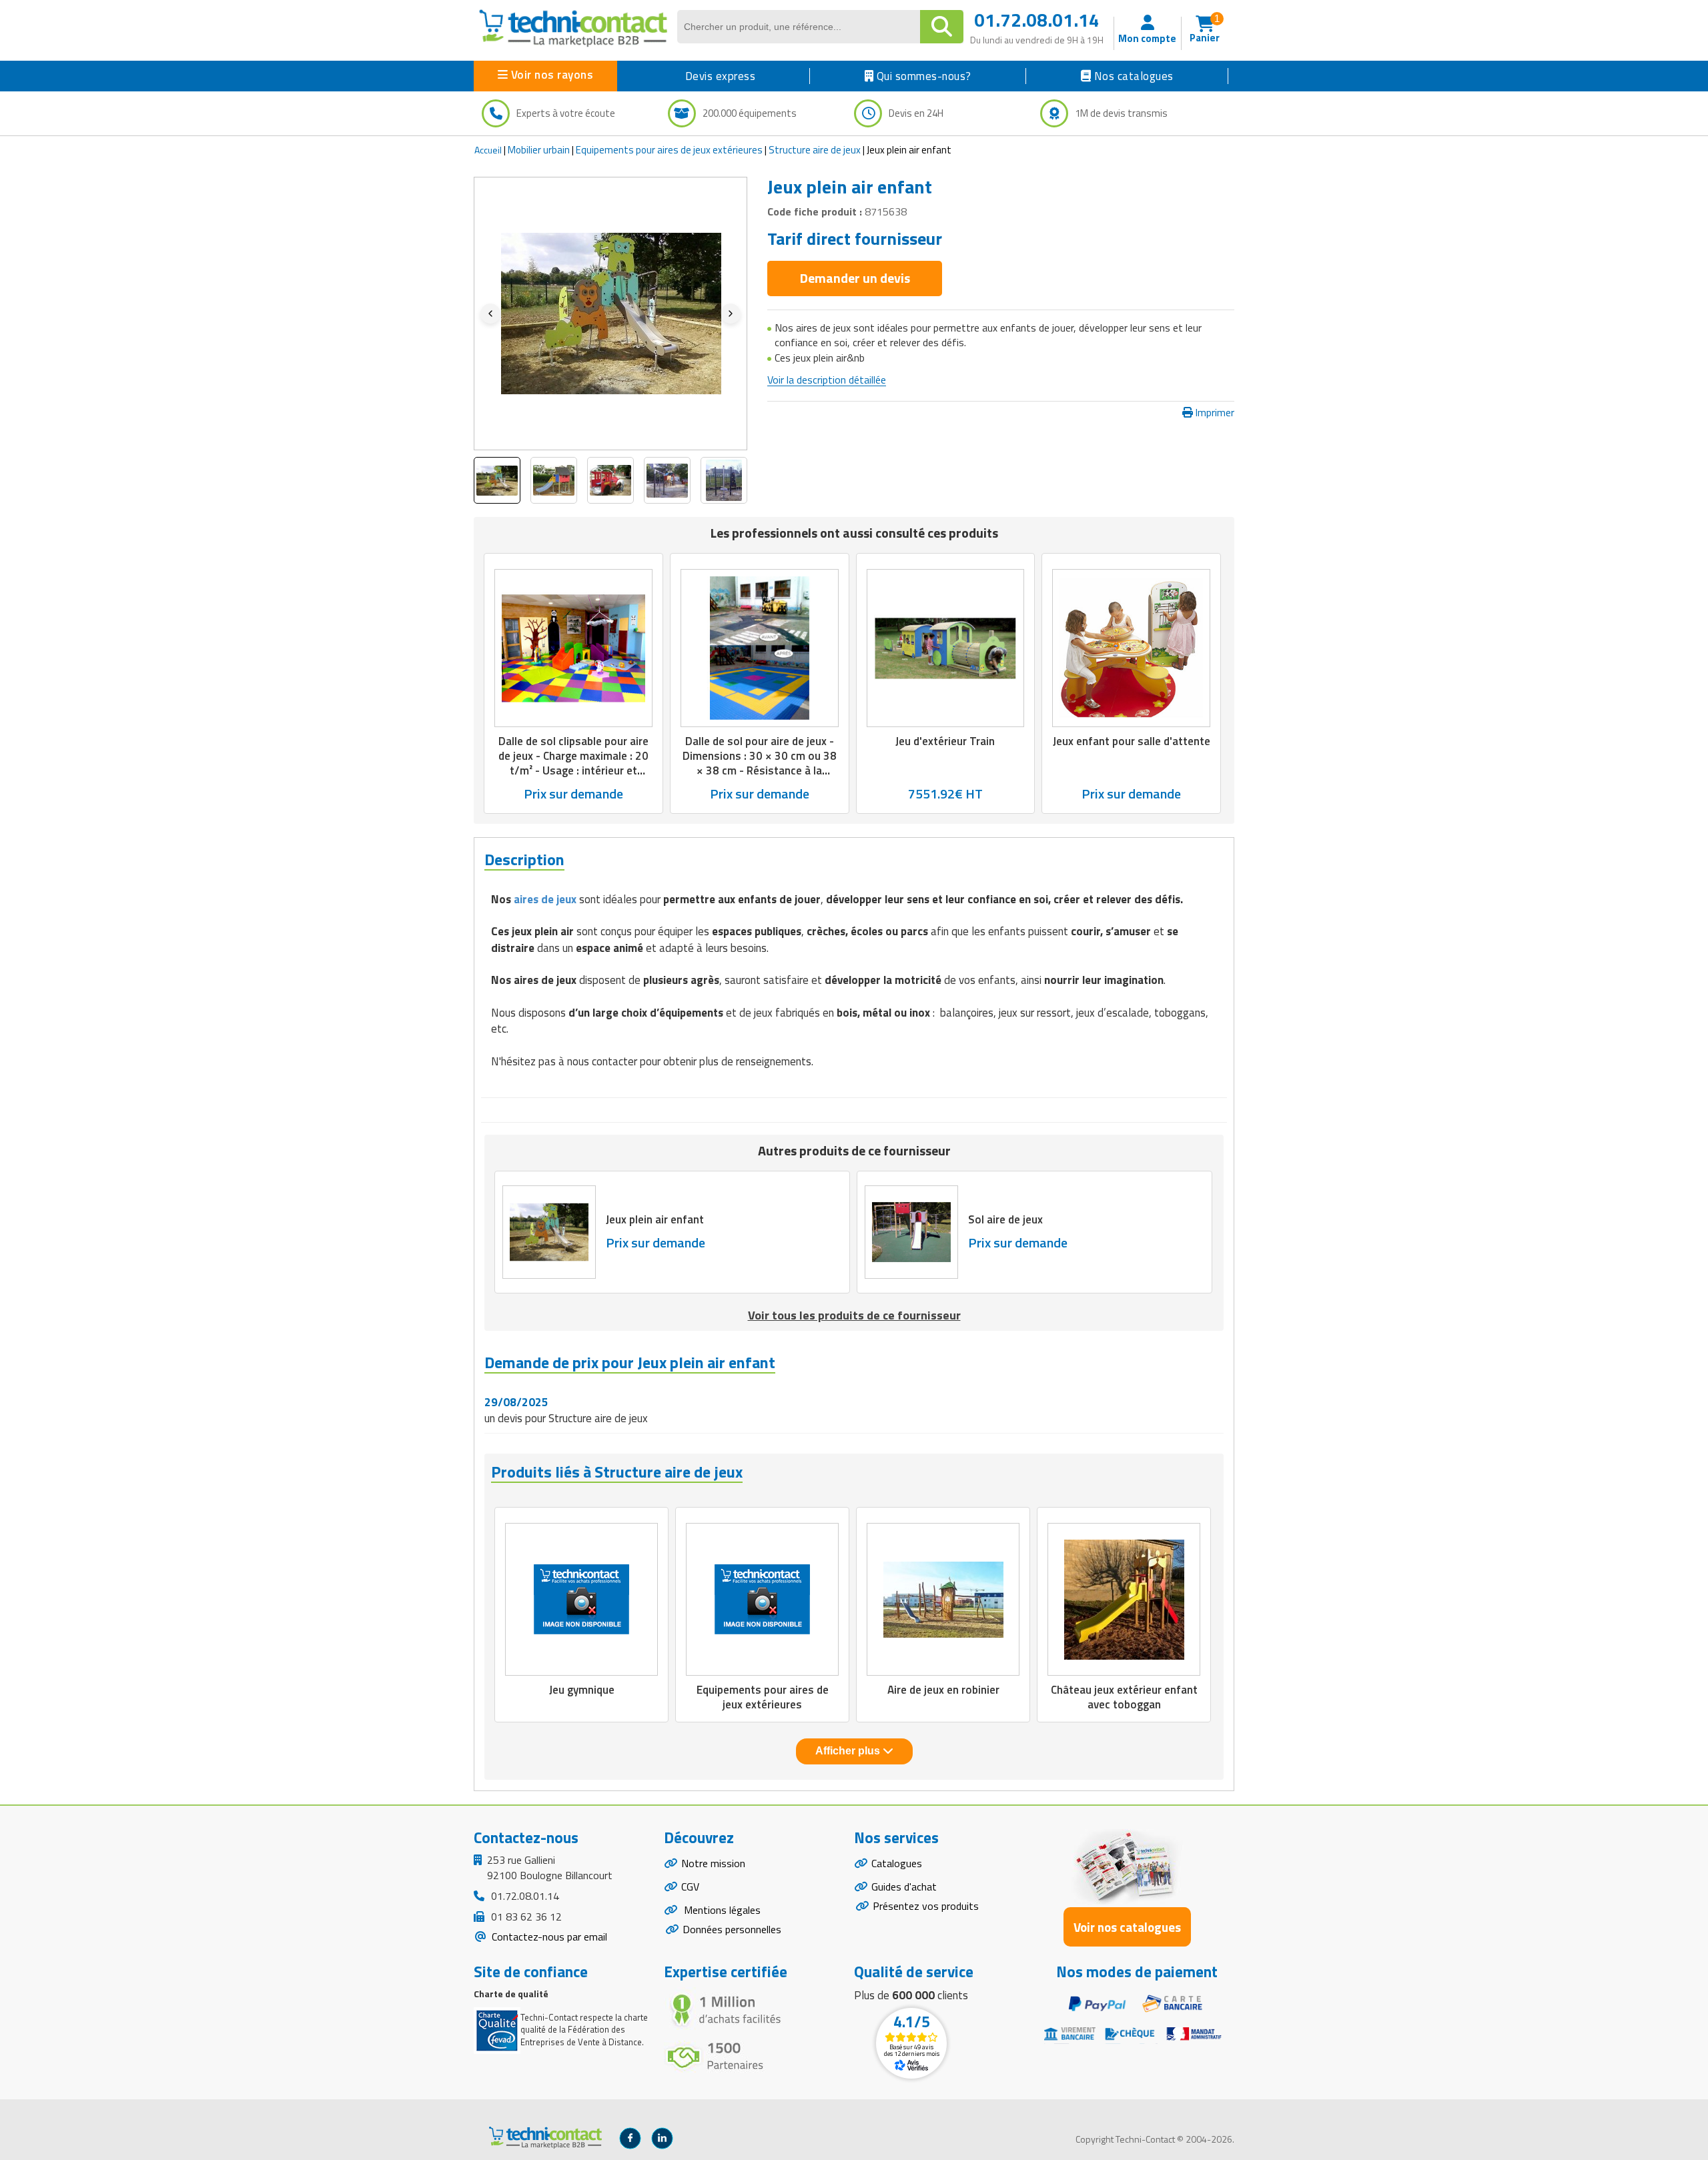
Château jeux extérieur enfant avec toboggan (1124, 1697)
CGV (690, 1886)
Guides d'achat (904, 1886)
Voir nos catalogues (1127, 1927)
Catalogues (897, 1863)
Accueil (488, 150)
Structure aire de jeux (815, 150)
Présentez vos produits (926, 1906)
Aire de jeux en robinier (943, 1690)
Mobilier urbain (539, 150)
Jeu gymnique (582, 1690)
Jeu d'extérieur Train (945, 741)
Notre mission (713, 1863)
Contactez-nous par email (548, 1937)
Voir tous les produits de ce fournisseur (854, 1315)
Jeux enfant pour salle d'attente (1132, 741)
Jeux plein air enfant (655, 1219)
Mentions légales (721, 1910)
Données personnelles (732, 1929)
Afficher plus (849, 1751)
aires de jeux (544, 899)
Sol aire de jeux (1005, 1219)
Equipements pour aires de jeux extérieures (669, 150)
